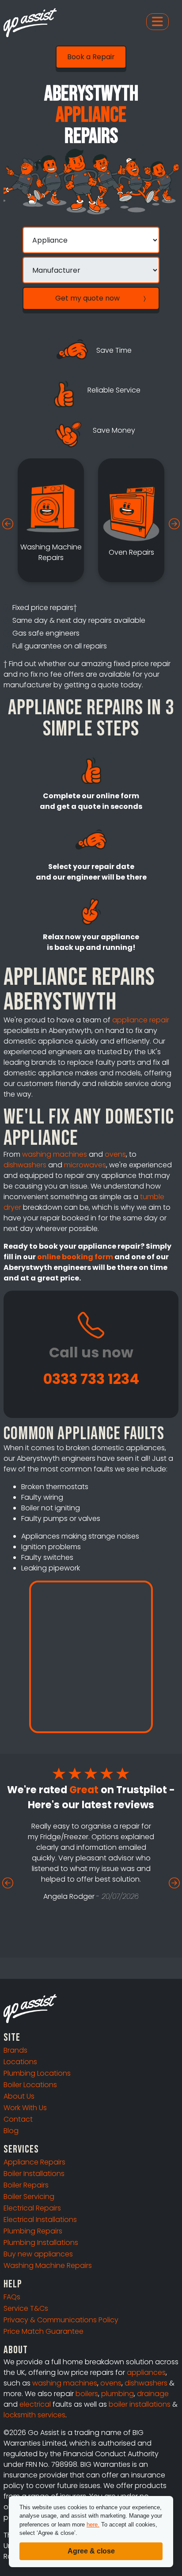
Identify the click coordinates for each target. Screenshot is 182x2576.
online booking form (75, 1257)
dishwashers (25, 1165)
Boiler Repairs (26, 2185)
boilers (87, 2394)
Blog (11, 2131)
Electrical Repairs (32, 2208)
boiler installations (140, 2404)
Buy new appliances (38, 2254)
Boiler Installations (34, 2174)
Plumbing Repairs (33, 2231)
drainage (153, 2394)
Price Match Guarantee (44, 2331)
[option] (51, 520)
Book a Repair (91, 57)
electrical (35, 2404)
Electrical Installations (40, 2220)
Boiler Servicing (29, 2197)
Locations (20, 2062)
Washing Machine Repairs (48, 2265)
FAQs (12, 2297)
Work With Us (25, 2108)
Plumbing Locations (37, 2073)
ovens (115, 1154)
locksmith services (34, 2415)
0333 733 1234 (91, 1379)
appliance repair (141, 1020)
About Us (19, 2096)
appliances (146, 2372)
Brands (15, 2050)
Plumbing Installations (41, 2243)
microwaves (85, 1165)
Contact (18, 2119)
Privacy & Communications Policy (61, 2320)
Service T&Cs (26, 2308)
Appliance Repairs (34, 2162)
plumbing (118, 2394)
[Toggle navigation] (157, 22)
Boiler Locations (30, 2085)
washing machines (55, 1154)
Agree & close (91, 2551)
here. (93, 2525)
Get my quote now (87, 298)
